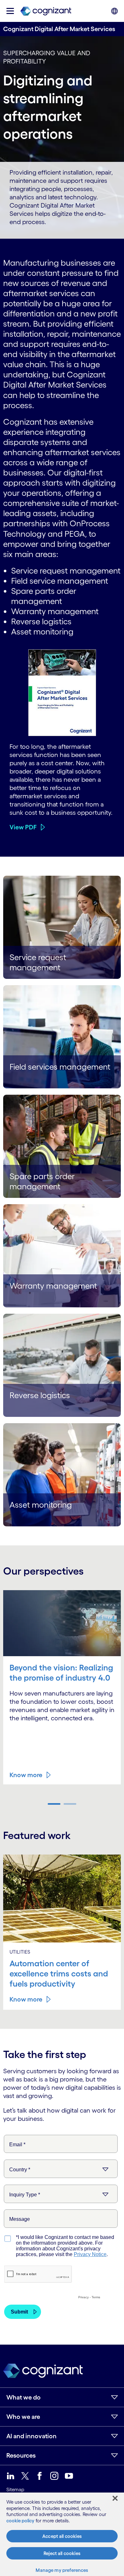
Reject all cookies (62, 2553)
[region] (62, 2534)
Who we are (23, 2417)
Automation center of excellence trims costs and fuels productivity (59, 1973)
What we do (24, 2397)
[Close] (115, 2498)
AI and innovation (31, 2436)
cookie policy (20, 2521)
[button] (54, 1804)
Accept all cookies (62, 2536)
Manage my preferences (62, 2570)
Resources (21, 2455)
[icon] (10, 11)
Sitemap (15, 2490)
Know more (26, 1775)
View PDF (23, 827)
